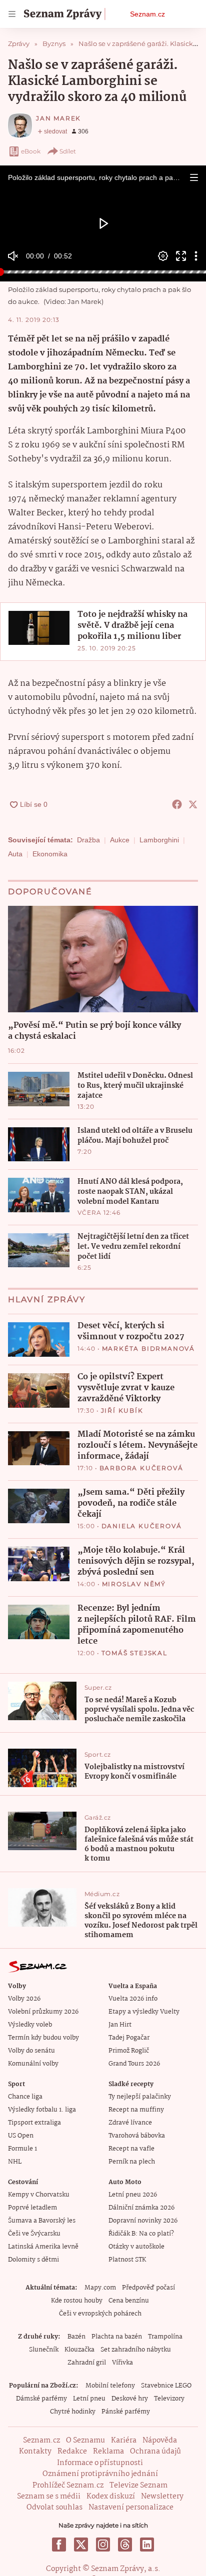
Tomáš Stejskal (134, 1653)
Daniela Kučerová (142, 1526)
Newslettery (162, 2497)
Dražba (88, 840)
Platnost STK (127, 2260)
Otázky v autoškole (136, 2247)
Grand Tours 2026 (134, 2064)
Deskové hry (130, 2399)
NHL (15, 2162)
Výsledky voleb (30, 2025)
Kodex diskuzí (111, 2497)
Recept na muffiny (136, 2110)
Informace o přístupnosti (100, 2463)
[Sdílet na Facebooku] (177, 804)
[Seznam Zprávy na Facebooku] (59, 2545)
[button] (194, 177)
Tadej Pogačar (129, 2038)
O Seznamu (85, 2441)
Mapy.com (100, 2288)
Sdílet (68, 151)
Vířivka (122, 2363)
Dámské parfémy (41, 2399)
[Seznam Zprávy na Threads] (125, 2545)
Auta (15, 854)
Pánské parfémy (126, 2412)
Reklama (108, 2452)
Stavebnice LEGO (166, 2386)
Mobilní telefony (110, 2386)
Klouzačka (79, 2350)
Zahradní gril (87, 2363)
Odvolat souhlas (54, 2508)
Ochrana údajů (155, 2452)
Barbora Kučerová (141, 1468)
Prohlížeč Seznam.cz (68, 2486)
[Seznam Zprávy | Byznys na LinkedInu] (147, 2545)
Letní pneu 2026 (133, 2195)
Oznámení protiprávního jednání (100, 2474)
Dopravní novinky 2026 (143, 2221)
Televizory (169, 2399)
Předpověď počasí (148, 2288)
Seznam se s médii (49, 2497)
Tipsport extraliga (34, 2123)
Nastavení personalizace (131, 2508)
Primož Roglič (129, 2051)
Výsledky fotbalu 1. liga (42, 2110)
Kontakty (35, 2452)
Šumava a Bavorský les (42, 2221)
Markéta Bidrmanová (148, 1348)
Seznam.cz (147, 14)
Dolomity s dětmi (33, 2260)
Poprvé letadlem (32, 2208)
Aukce (120, 840)
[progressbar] (103, 272)
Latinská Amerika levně (43, 2247)
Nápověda (160, 2441)
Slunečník (44, 2350)
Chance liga (25, 2097)
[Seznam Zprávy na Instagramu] (103, 2545)
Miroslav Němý (134, 1584)
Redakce (72, 2452)
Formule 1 (22, 2149)
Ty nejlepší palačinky (140, 2097)
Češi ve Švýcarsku (34, 2234)
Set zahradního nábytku (136, 2350)
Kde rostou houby (77, 2301)
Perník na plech (132, 2162)
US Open (21, 2136)
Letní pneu (89, 2399)
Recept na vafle (131, 2149)
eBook (31, 151)
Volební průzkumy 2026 (43, 2012)
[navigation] (12, 14)
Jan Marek (58, 118)
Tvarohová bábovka (137, 2136)
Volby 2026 (24, 1999)
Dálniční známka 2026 (141, 2208)
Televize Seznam (138, 2486)
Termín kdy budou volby (43, 2038)
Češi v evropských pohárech (100, 2314)
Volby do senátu (31, 2051)
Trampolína (165, 2337)
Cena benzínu (129, 2301)
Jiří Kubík (122, 1410)
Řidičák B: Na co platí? (141, 2234)
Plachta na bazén (117, 2337)
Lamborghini (159, 840)
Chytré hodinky (73, 2412)
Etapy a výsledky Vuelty (144, 2012)
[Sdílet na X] (193, 804)
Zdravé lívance (130, 2123)
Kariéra (124, 2441)
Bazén (76, 2337)
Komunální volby (33, 2064)
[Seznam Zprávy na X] (81, 2545)
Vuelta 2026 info (133, 1999)
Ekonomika (50, 854)
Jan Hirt (120, 2025)
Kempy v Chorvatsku (39, 2195)
